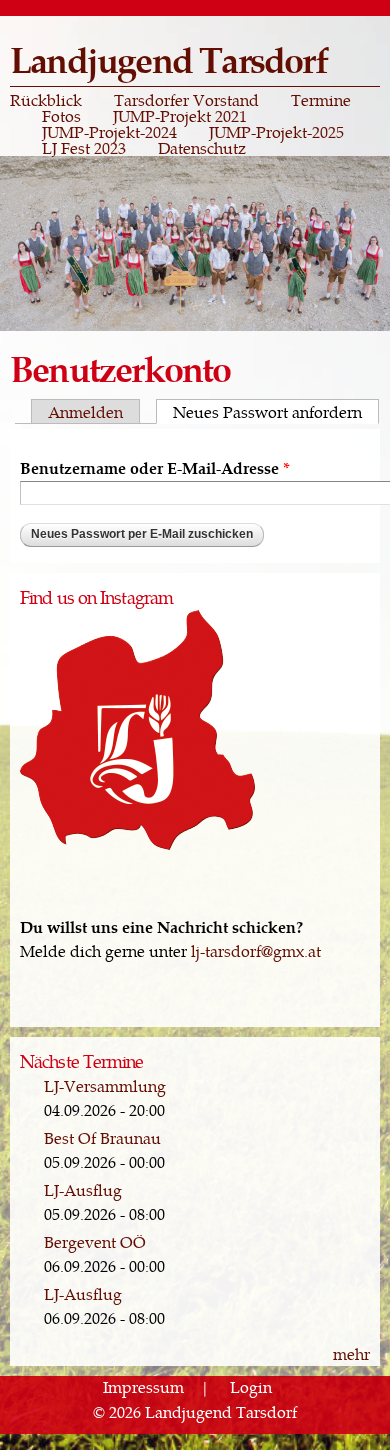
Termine (321, 100)
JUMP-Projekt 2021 (180, 116)
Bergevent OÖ (95, 1241)
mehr (351, 1353)
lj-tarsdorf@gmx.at (256, 950)
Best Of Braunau (102, 1137)
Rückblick (46, 100)
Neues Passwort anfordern (276, 411)
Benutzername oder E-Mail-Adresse (155, 467)
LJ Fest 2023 (84, 148)
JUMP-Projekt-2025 (276, 132)
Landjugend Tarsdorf (168, 58)
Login (251, 1387)
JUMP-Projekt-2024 (109, 132)
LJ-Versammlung (105, 1085)
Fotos (61, 116)
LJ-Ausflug (83, 1189)
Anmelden (85, 411)
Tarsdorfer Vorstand (186, 100)
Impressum (143, 1387)
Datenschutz (202, 148)
